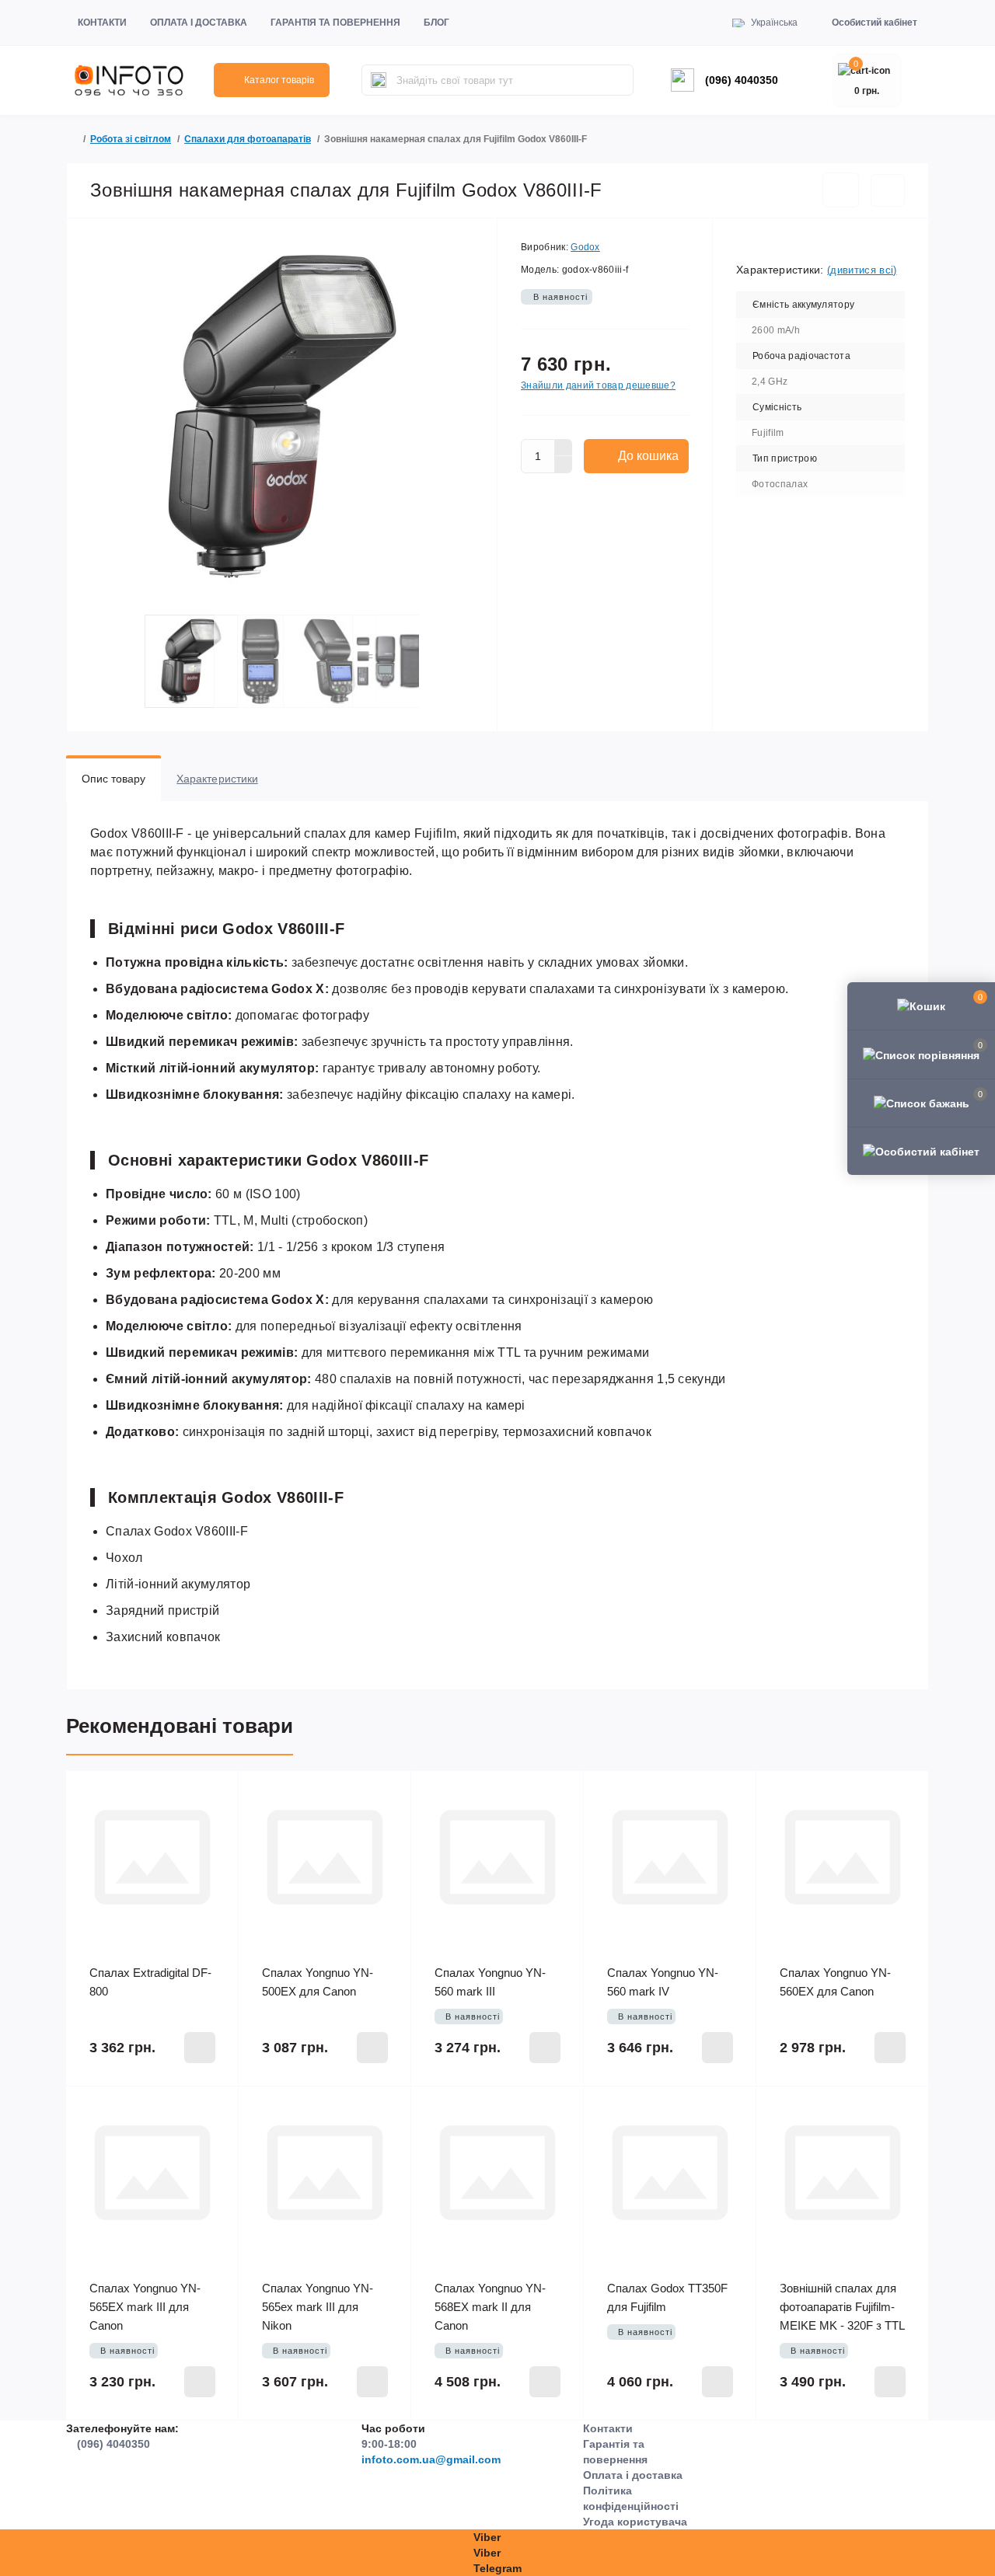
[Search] (379, 80)
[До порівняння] (888, 190)
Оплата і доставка (199, 23)
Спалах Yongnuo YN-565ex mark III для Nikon (318, 2307)
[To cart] (200, 2048)
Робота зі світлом (131, 139)
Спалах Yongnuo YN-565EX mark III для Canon (145, 2307)
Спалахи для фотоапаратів (248, 139)
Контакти (102, 23)
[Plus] (564, 448)
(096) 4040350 (742, 80)
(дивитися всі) (862, 270)
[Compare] (215, 1824)
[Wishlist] (215, 1794)
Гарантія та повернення (335, 23)
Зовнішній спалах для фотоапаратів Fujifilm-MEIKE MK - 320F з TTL (842, 2307)
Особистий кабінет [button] (875, 23)
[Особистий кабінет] (921, 1151)
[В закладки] (841, 190)
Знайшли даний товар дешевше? (598, 385)
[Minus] (564, 465)
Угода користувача (635, 2522)
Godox (585, 247)
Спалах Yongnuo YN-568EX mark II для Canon (490, 2307)
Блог (436, 23)
